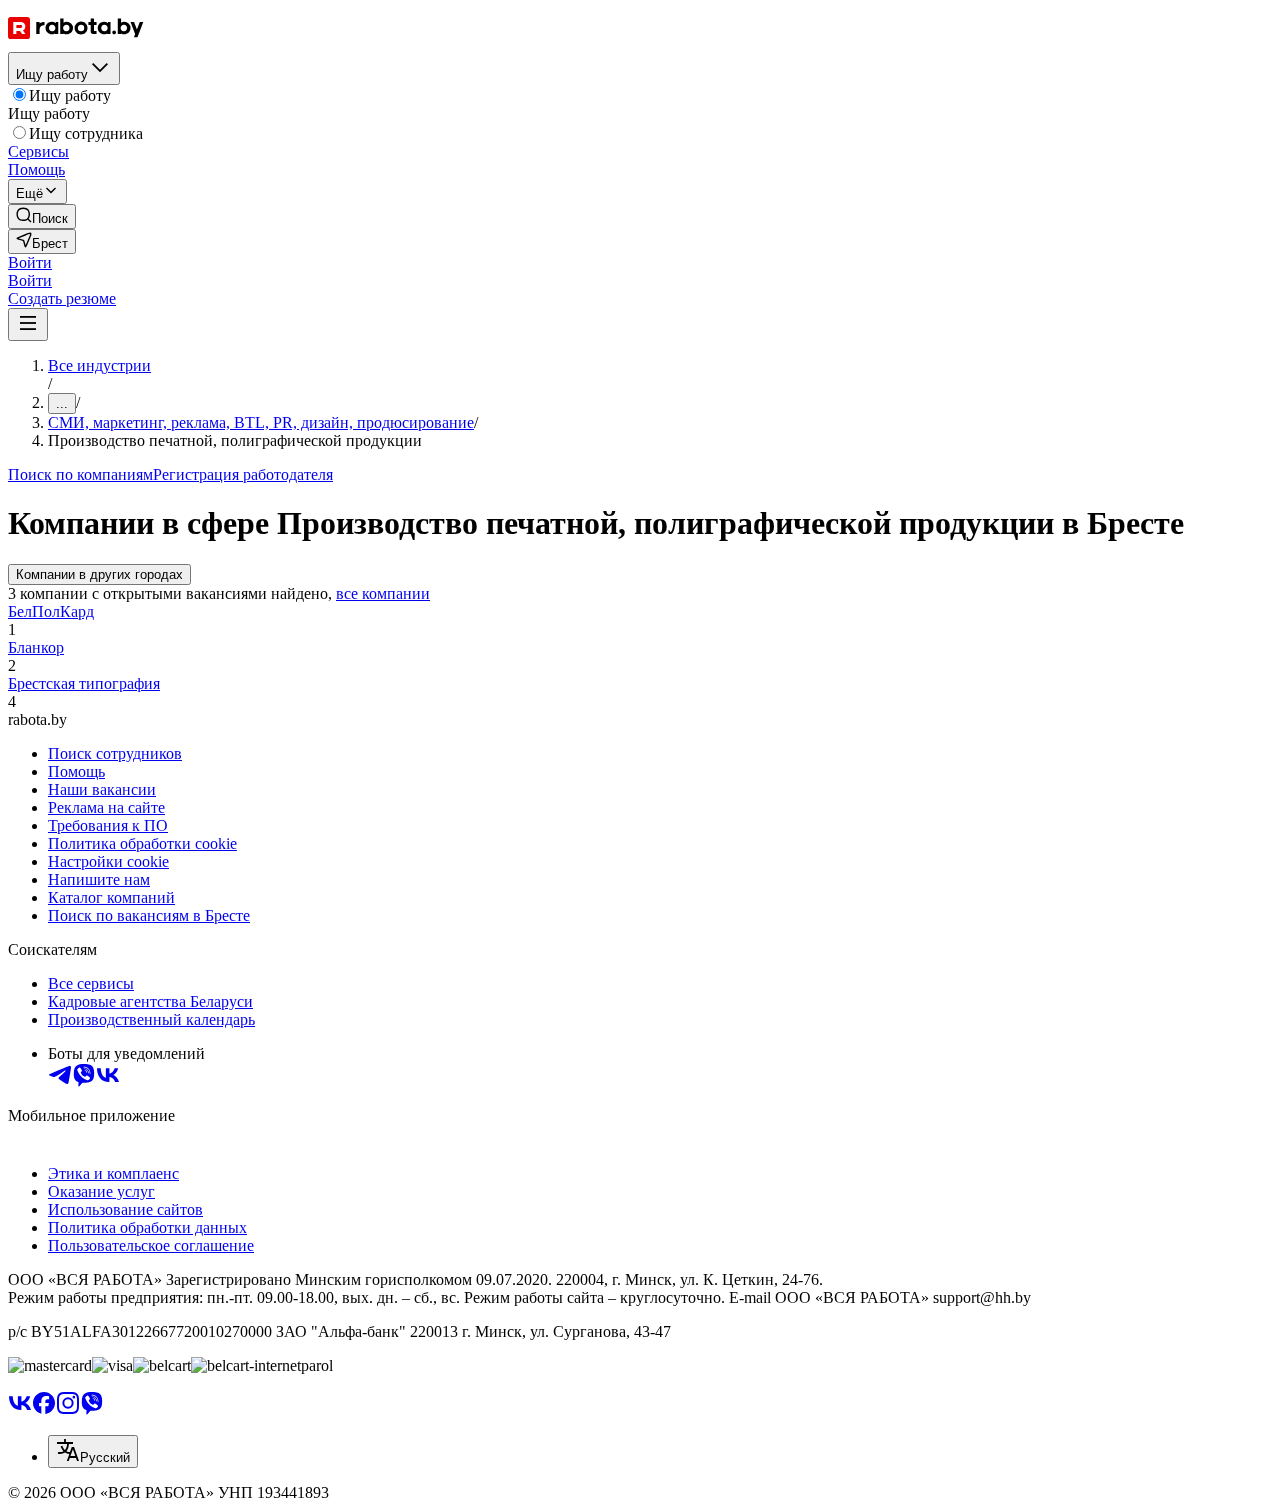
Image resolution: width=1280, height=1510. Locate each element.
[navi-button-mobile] (28, 324)
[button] (30, 262)
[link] (42, 216)
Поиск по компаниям (80, 474)
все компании (383, 593)
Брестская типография (84, 683)
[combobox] (93, 1451)
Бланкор (36, 647)
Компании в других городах (99, 574)
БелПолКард (51, 611)
